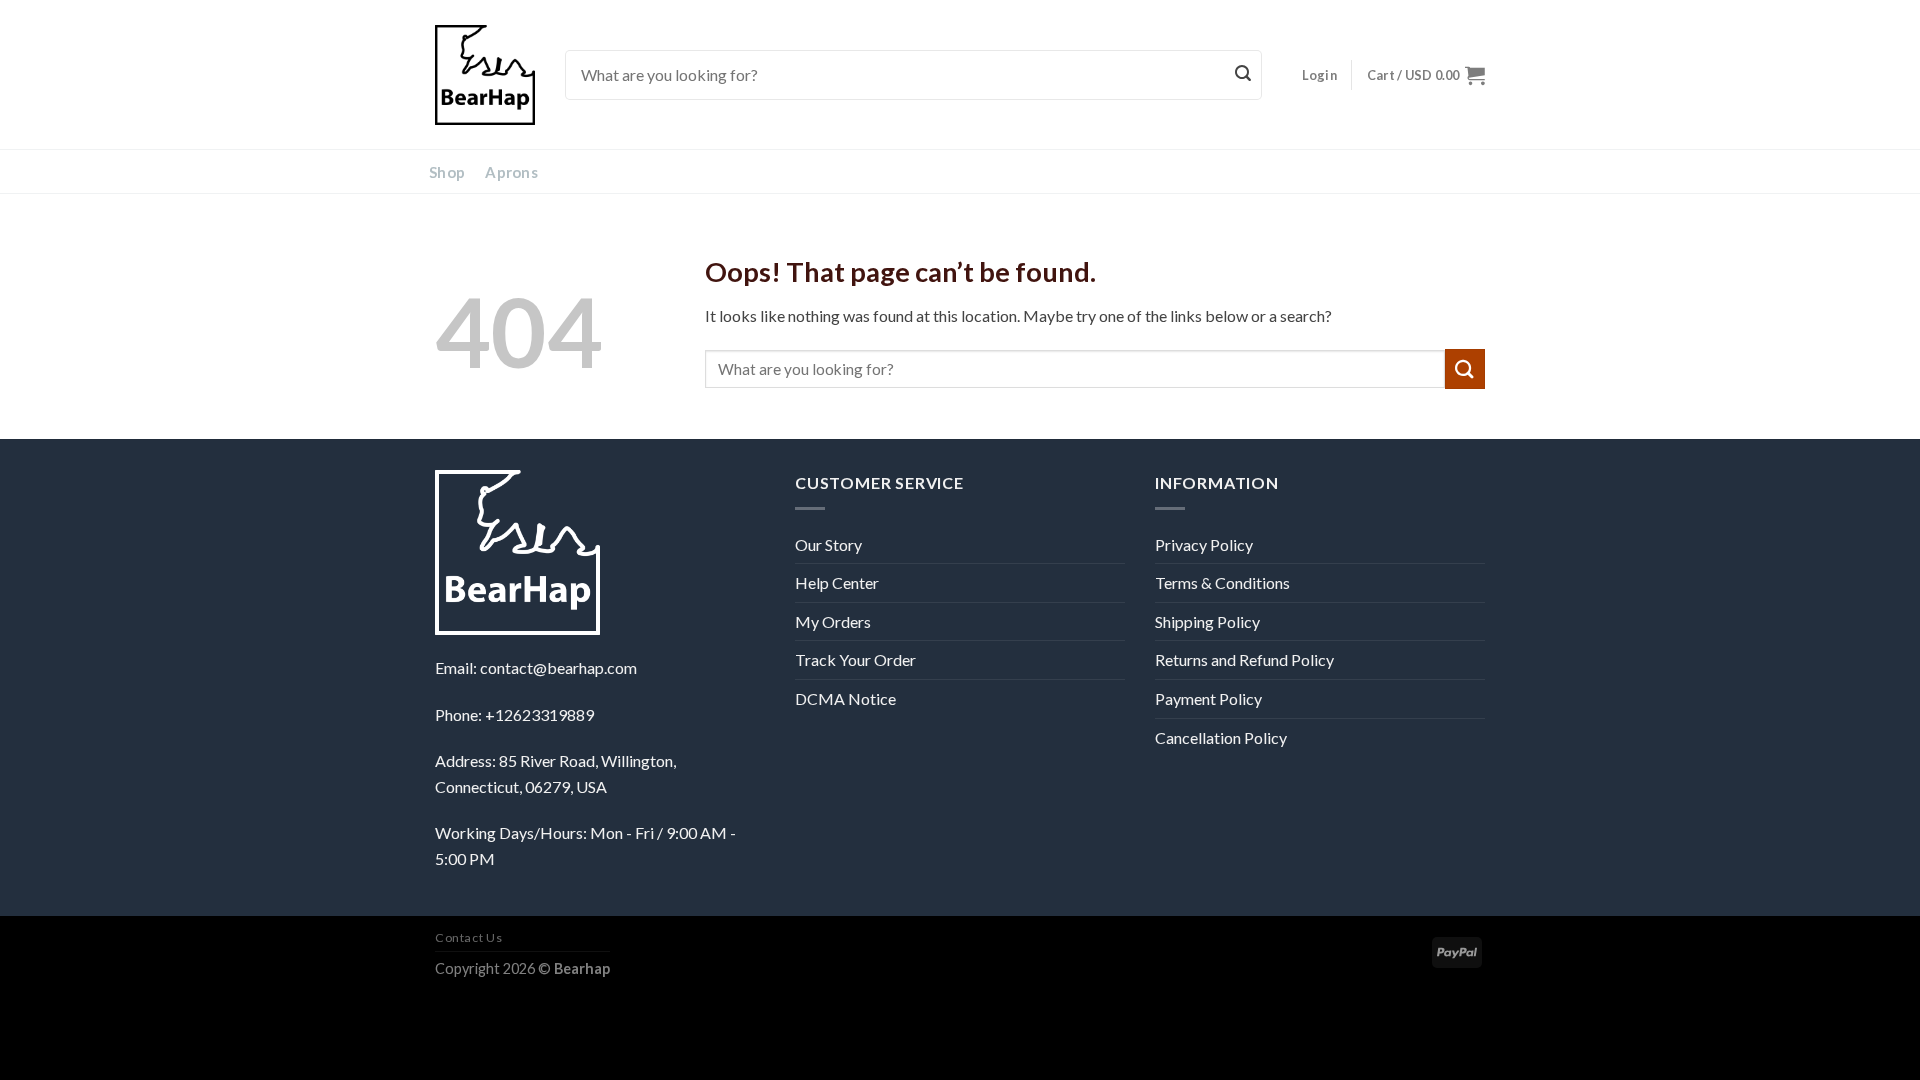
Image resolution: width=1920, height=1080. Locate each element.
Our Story (828, 544)
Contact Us (468, 937)
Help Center (837, 582)
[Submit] (1244, 75)
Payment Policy (1208, 698)
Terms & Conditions (1222, 582)
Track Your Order (855, 659)
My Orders (833, 621)
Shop (447, 172)
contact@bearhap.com (558, 667)
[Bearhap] (485, 75)
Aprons (511, 172)
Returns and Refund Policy (1244, 659)
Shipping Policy (1207, 621)
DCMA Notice (845, 698)
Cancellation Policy (1221, 737)
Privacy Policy (1204, 544)
